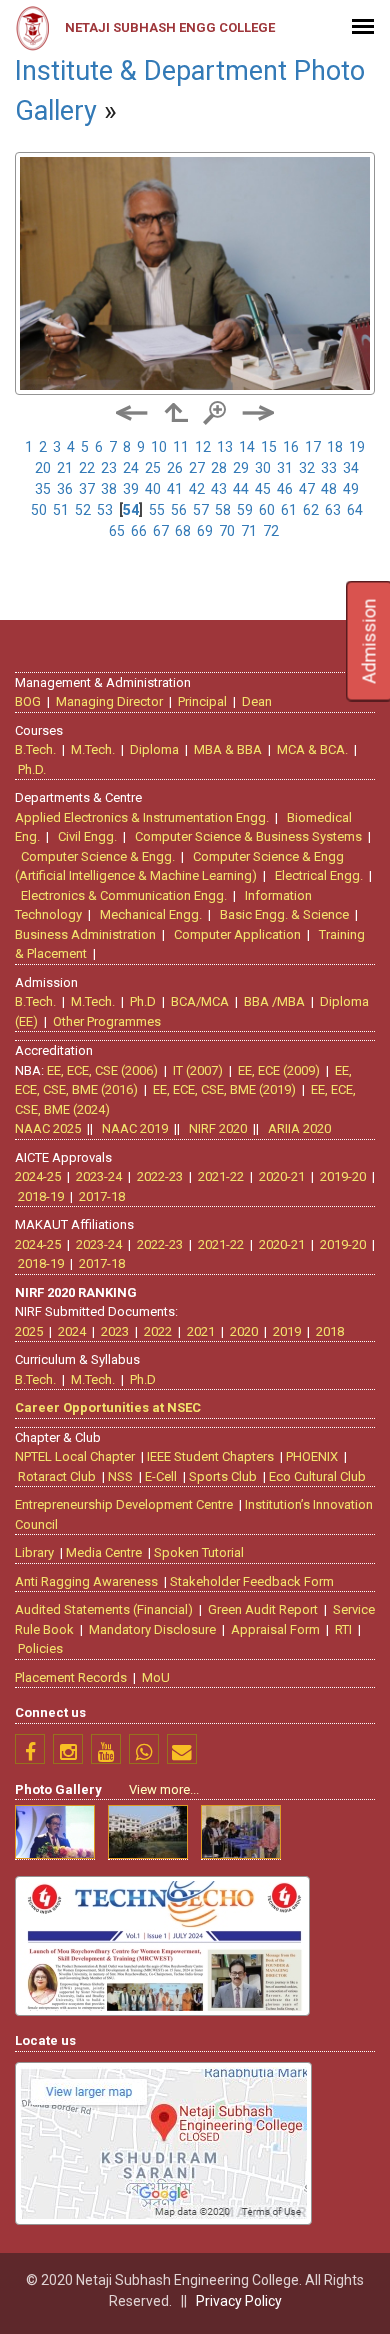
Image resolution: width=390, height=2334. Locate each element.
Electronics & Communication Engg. (124, 895)
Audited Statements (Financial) (104, 1609)
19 (357, 447)
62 (311, 510)
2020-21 (282, 1176)
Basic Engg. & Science (284, 914)
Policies (40, 1648)
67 (161, 531)
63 (333, 510)
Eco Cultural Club (317, 1476)
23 (109, 468)
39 (131, 489)
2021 (201, 1331)
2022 (158, 1331)
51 (61, 510)
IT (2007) (198, 1070)
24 (131, 468)
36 (65, 489)
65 (117, 531)
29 (241, 468)
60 (267, 510)
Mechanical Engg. (151, 914)
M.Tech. (93, 749)
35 (43, 489)
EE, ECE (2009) (279, 1070)
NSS (120, 1476)
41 (175, 489)
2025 (29, 1331)
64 (355, 510)
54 (131, 510)
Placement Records (71, 1677)
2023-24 (99, 1176)
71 (249, 531)
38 (109, 489)
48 (329, 489)
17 (313, 447)
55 (157, 510)
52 (83, 510)
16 (291, 447)
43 (219, 489)
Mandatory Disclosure (152, 1629)
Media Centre (104, 1552)
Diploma (154, 749)
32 (307, 468)
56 (179, 510)
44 (241, 489)
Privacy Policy (239, 2301)
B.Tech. (35, 749)
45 (263, 489)
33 (329, 468)
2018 (330, 1331)
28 (219, 468)
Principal (202, 701)
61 (289, 510)
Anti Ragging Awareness (86, 1581)
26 (175, 468)
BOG (28, 701)
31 (285, 468)
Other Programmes (107, 1021)
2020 (244, 1331)
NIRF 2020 (218, 1128)
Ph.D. (32, 769)
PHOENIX (312, 1456)
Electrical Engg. (319, 875)
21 (65, 468)
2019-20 (343, 1176)
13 (225, 447)
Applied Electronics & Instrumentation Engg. (142, 817)
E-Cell (161, 1476)
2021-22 (221, 1176)
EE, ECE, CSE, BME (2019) (224, 1089)
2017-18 (102, 1196)
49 (351, 489)
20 (43, 468)
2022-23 (160, 1176)
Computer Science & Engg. (98, 856)
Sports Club (223, 1476)
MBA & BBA (228, 749)
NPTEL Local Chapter (75, 1456)
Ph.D (143, 1001)
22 (87, 468)
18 (335, 447)
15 (269, 447)
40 (153, 489)
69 (205, 531)
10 (159, 447)
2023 (115, 1331)
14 (247, 447)
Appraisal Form (275, 1629)
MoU (156, 1677)
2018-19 (41, 1196)
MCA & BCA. (312, 749)
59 (245, 510)
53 (105, 510)
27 (197, 468)
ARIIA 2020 (299, 1128)
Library (34, 1552)
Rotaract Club (57, 1476)
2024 (72, 1331)
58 (223, 510)
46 (285, 489)
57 (201, 510)
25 (153, 468)
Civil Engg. (87, 836)
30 (263, 468)
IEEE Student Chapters (210, 1456)
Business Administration (85, 934)
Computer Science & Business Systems (248, 836)
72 (271, 531)
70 (227, 531)
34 (351, 468)
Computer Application (237, 934)
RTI (343, 1629)
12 (203, 447)
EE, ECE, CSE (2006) (102, 1070)
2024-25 (38, 1176)
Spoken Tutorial (199, 1552)
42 (197, 489)
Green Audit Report (263, 1609)
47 (307, 489)
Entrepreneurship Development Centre (124, 1504)
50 (39, 510)
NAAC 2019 (135, 1128)
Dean (257, 701)
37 (87, 489)
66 (139, 531)
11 (181, 447)
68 (183, 531)
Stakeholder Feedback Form (252, 1581)
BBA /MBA (274, 1001)
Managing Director (109, 701)
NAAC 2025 (48, 1128)
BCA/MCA (200, 1001)
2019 (287, 1331)
